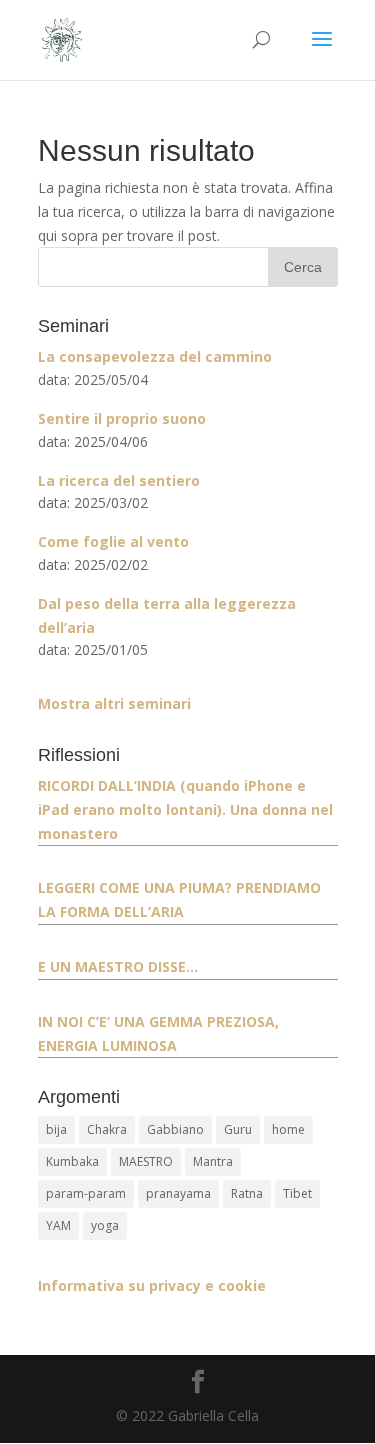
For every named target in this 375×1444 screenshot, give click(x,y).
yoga (105, 1225)
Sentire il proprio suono (122, 418)
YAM (58, 1225)
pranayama (178, 1193)
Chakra (107, 1129)
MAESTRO (146, 1161)
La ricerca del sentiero (119, 480)
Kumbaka (72, 1161)
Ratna (247, 1193)
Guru (238, 1129)
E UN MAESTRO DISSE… (118, 966)
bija (56, 1129)
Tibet (297, 1193)
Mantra (213, 1161)
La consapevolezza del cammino (155, 356)
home (288, 1129)
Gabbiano (175, 1129)
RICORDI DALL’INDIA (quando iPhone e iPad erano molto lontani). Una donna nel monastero (185, 809)
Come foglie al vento (113, 541)
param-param (86, 1193)
